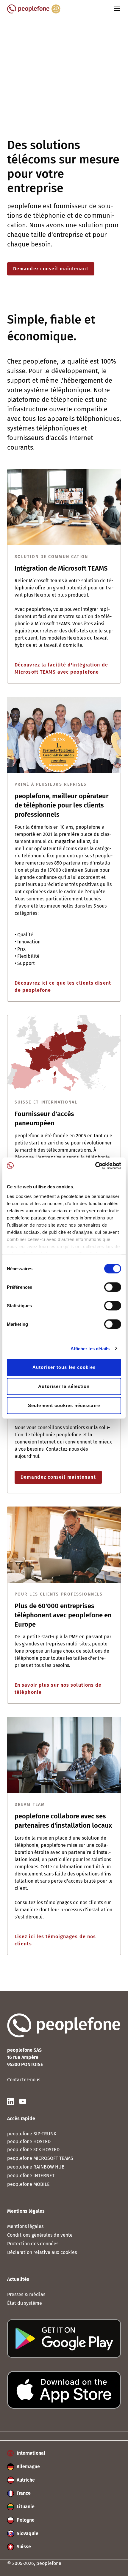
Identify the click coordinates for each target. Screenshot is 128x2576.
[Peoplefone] (34, 12)
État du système (25, 2303)
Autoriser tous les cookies (64, 1367)
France (23, 2493)
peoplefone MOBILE (28, 2184)
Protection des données (33, 2244)
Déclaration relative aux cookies (42, 2252)
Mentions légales (25, 2226)
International (30, 2453)
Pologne (25, 2520)
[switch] (113, 1287)
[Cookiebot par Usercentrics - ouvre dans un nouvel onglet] (95, 1166)
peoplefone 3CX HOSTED (33, 2150)
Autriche (25, 2480)
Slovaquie (27, 2533)
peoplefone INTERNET (31, 2176)
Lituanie (25, 2507)
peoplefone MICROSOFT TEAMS (40, 2158)
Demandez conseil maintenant (51, 269)
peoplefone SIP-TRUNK (32, 2134)
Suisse (23, 2547)
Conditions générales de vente (40, 2235)
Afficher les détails (90, 1348)
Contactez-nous (24, 2080)
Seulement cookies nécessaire (64, 1405)
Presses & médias (26, 2294)
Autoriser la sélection (64, 1386)
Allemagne (28, 2467)
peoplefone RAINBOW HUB (36, 2167)
